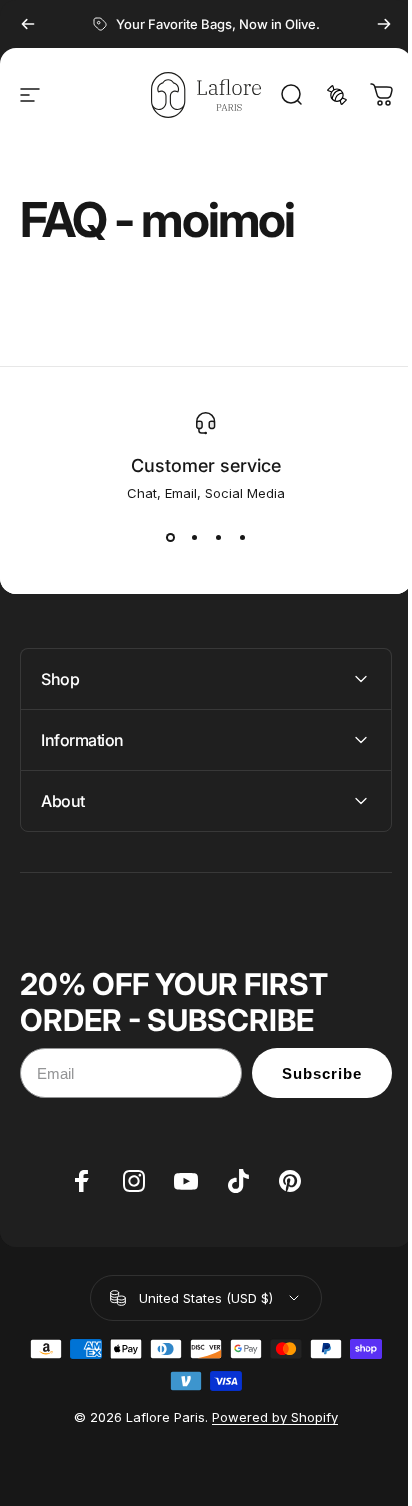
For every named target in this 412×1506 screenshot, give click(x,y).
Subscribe (307, 1073)
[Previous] (28, 24)
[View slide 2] (194, 537)
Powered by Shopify (268, 1417)
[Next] (384, 24)
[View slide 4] (242, 537)
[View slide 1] (170, 537)
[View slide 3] (218, 537)
